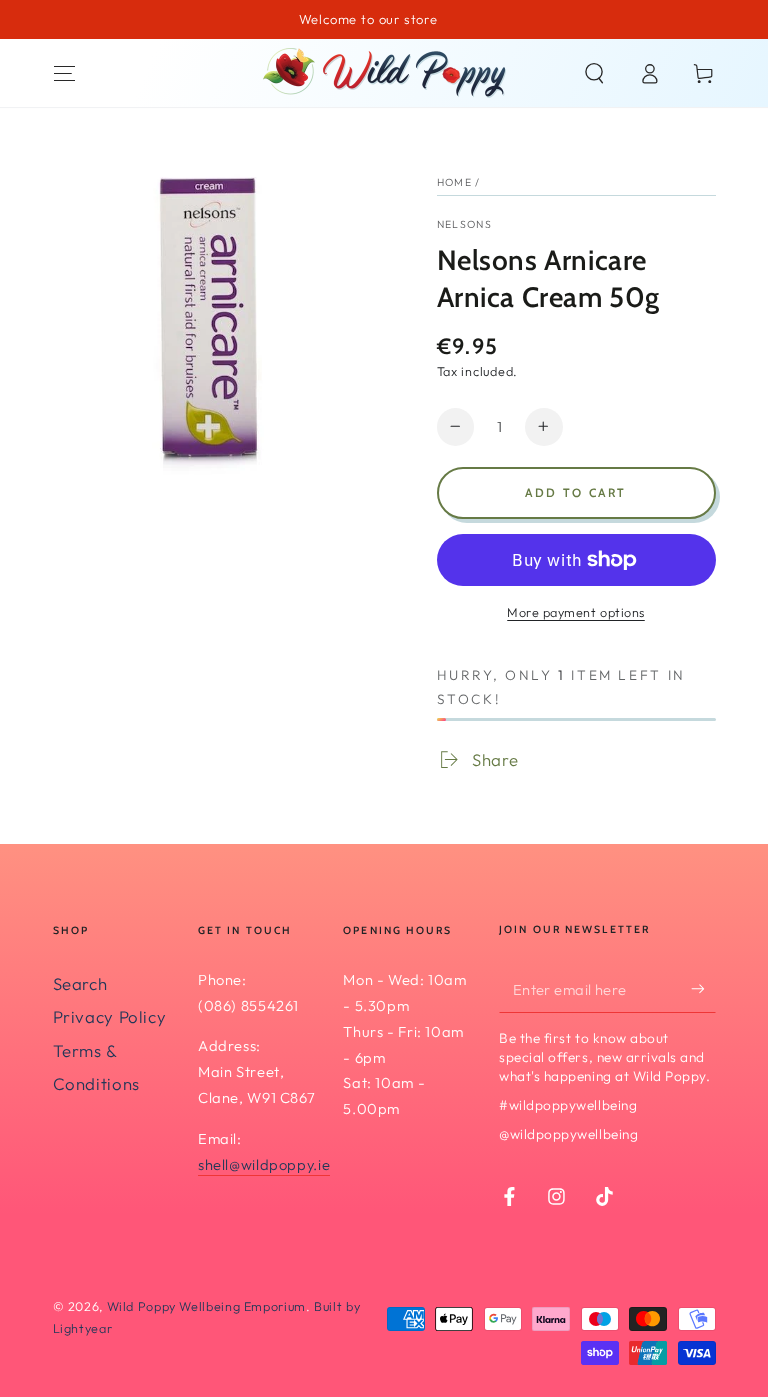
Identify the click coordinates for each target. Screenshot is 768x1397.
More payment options (576, 612)
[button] (594, 73)
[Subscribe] (703, 989)
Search (80, 983)
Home (454, 182)
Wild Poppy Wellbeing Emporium (206, 1306)
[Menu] (64, 73)
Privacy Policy (110, 1016)
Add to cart (575, 492)
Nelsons (465, 224)
